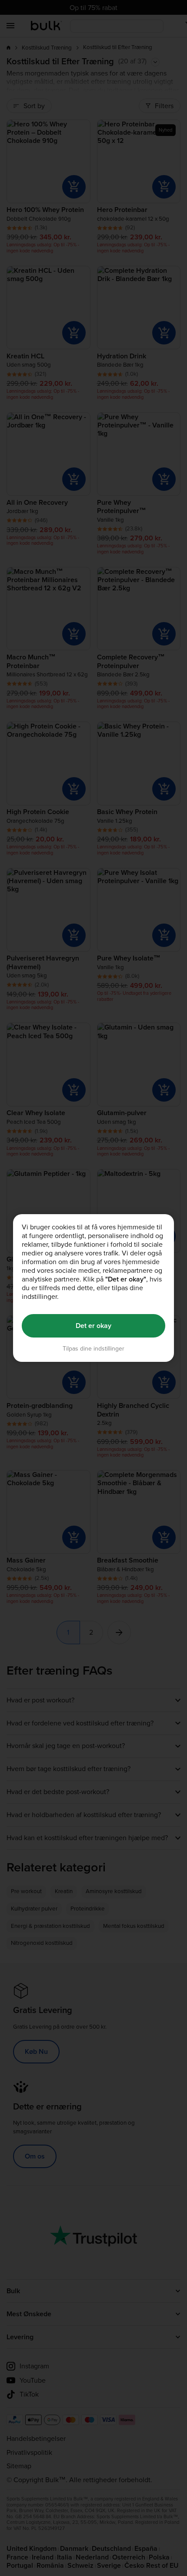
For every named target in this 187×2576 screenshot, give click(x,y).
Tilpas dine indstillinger (93, 1349)
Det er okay (93, 1326)
